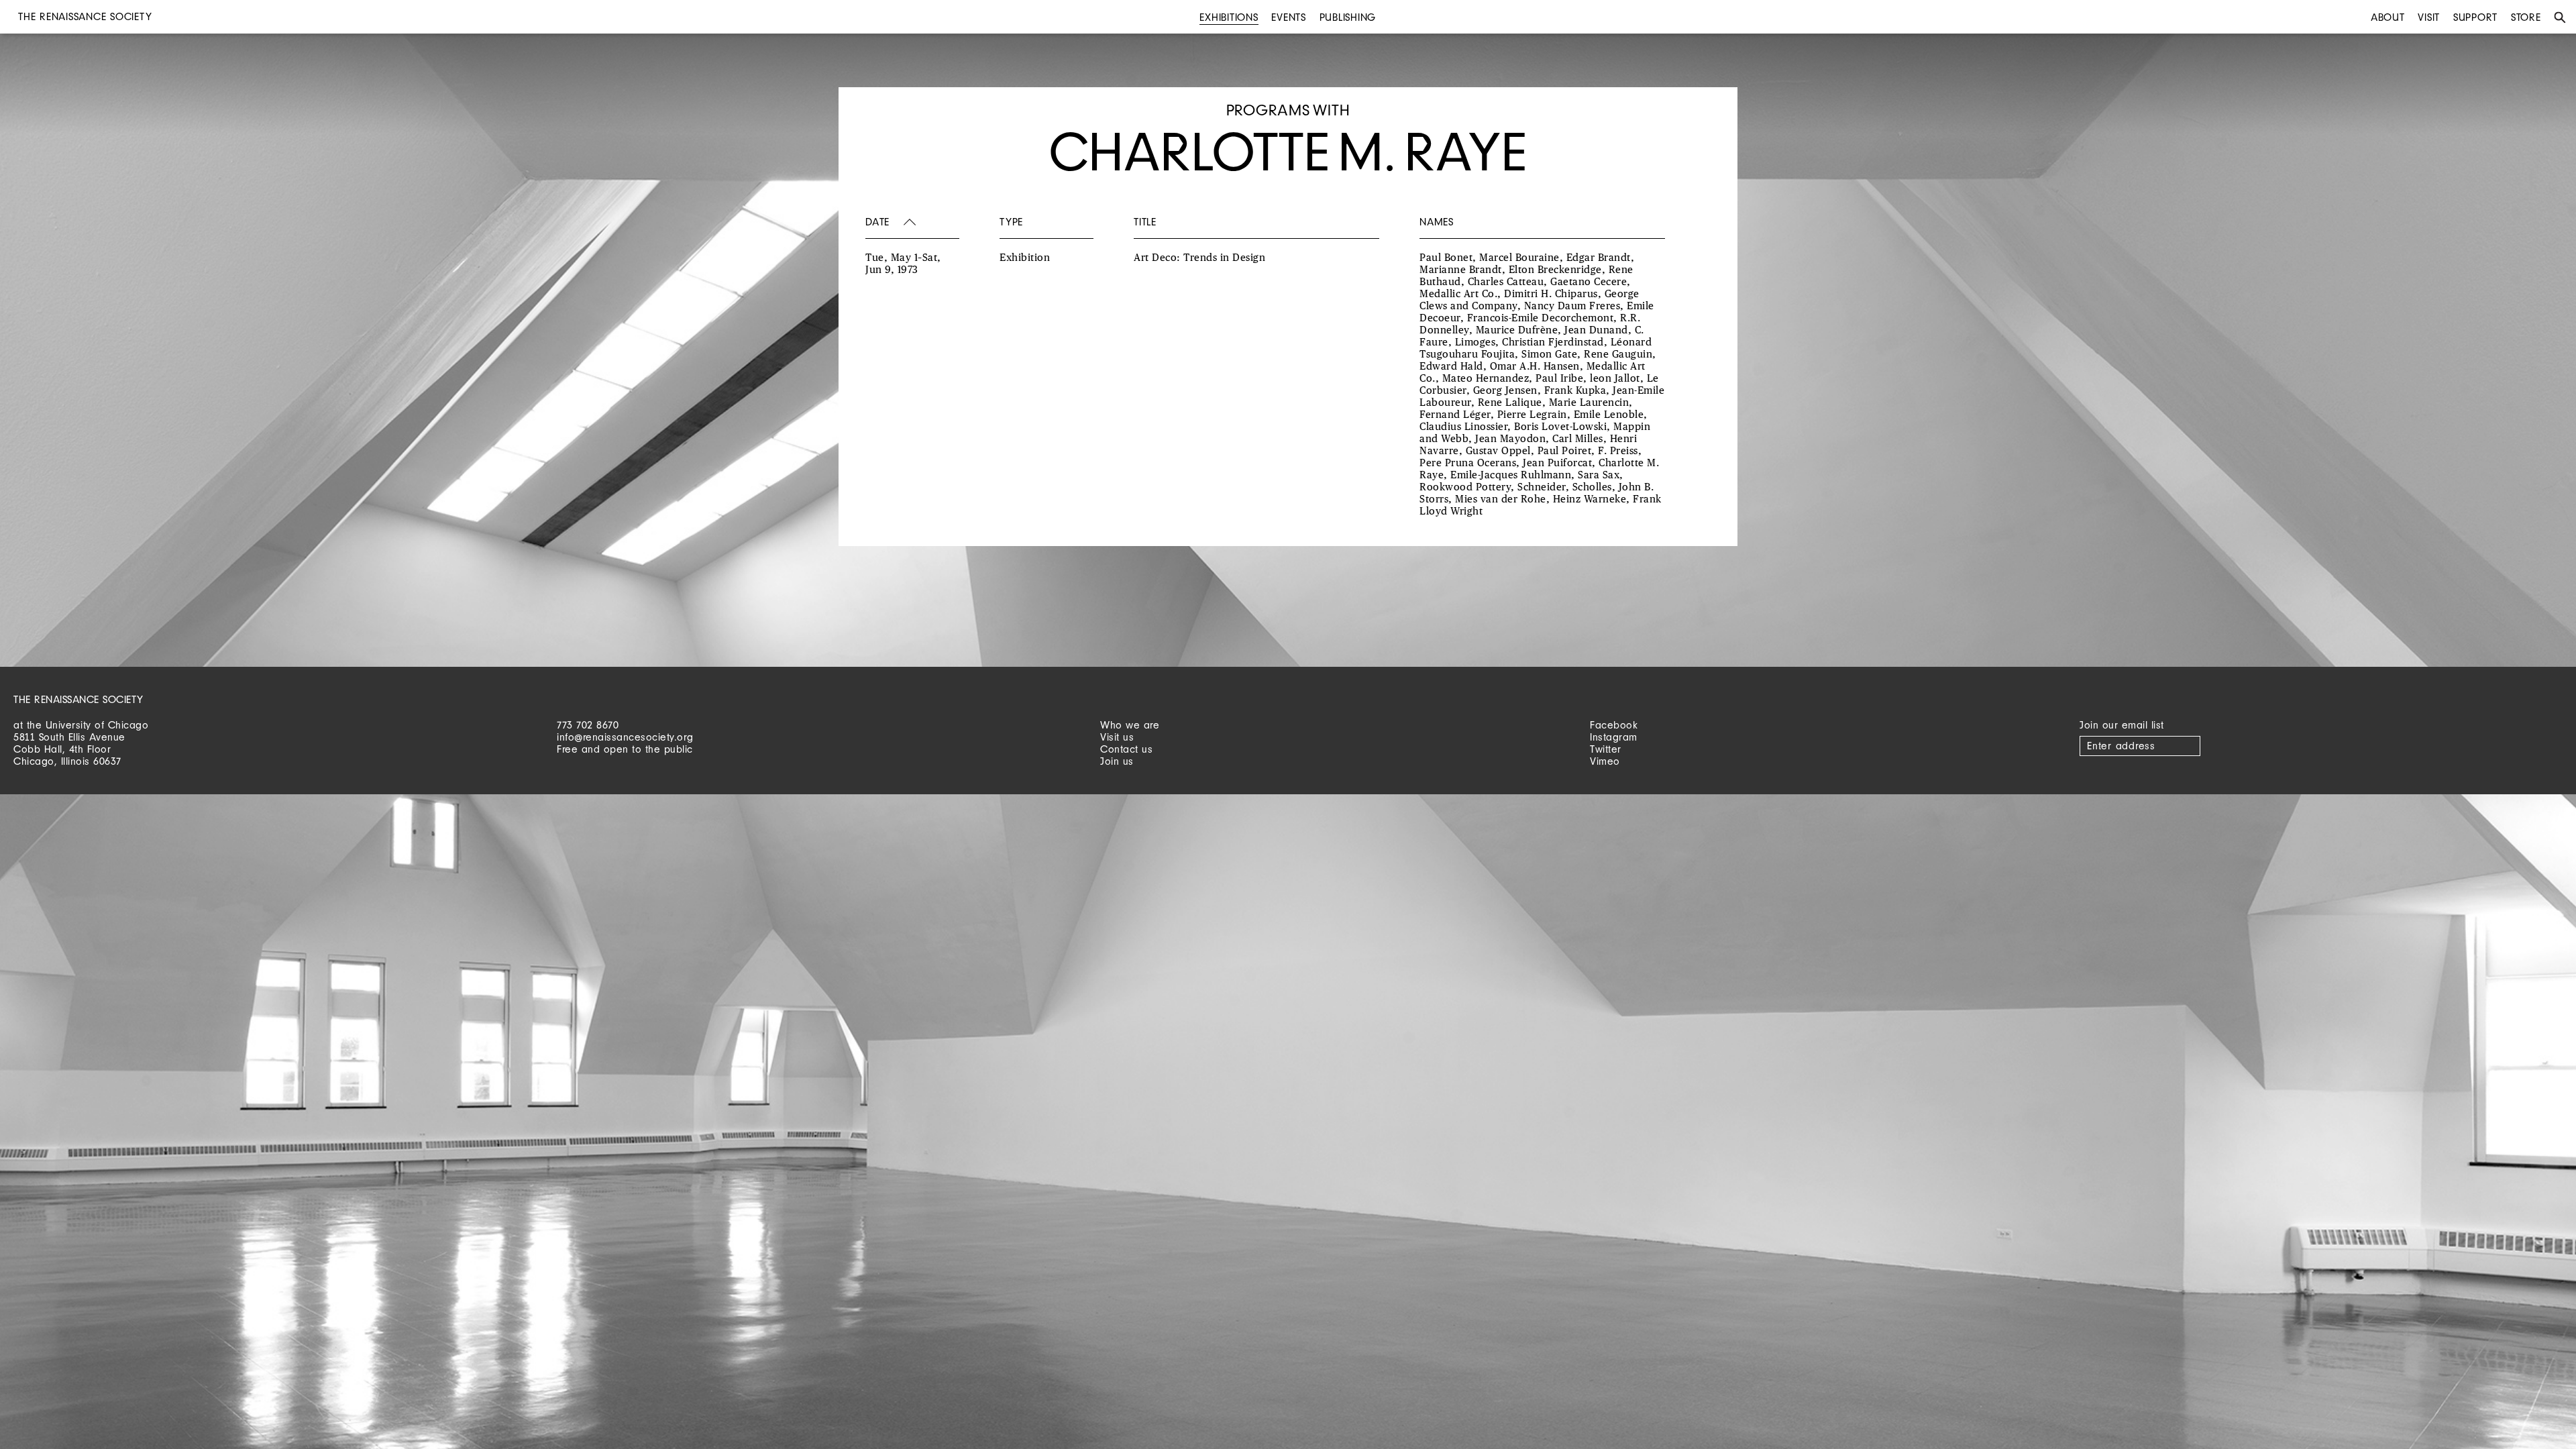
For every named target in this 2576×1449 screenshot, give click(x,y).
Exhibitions (1229, 17)
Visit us (1117, 737)
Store (2526, 17)
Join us (1117, 761)
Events (1289, 17)
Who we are (1130, 725)
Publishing (1348, 17)
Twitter (1606, 749)
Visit (2429, 17)
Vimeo (1605, 761)
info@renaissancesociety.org (625, 737)
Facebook (1614, 725)
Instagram (1614, 737)
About (2388, 17)
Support (2475, 17)
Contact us (1126, 749)
